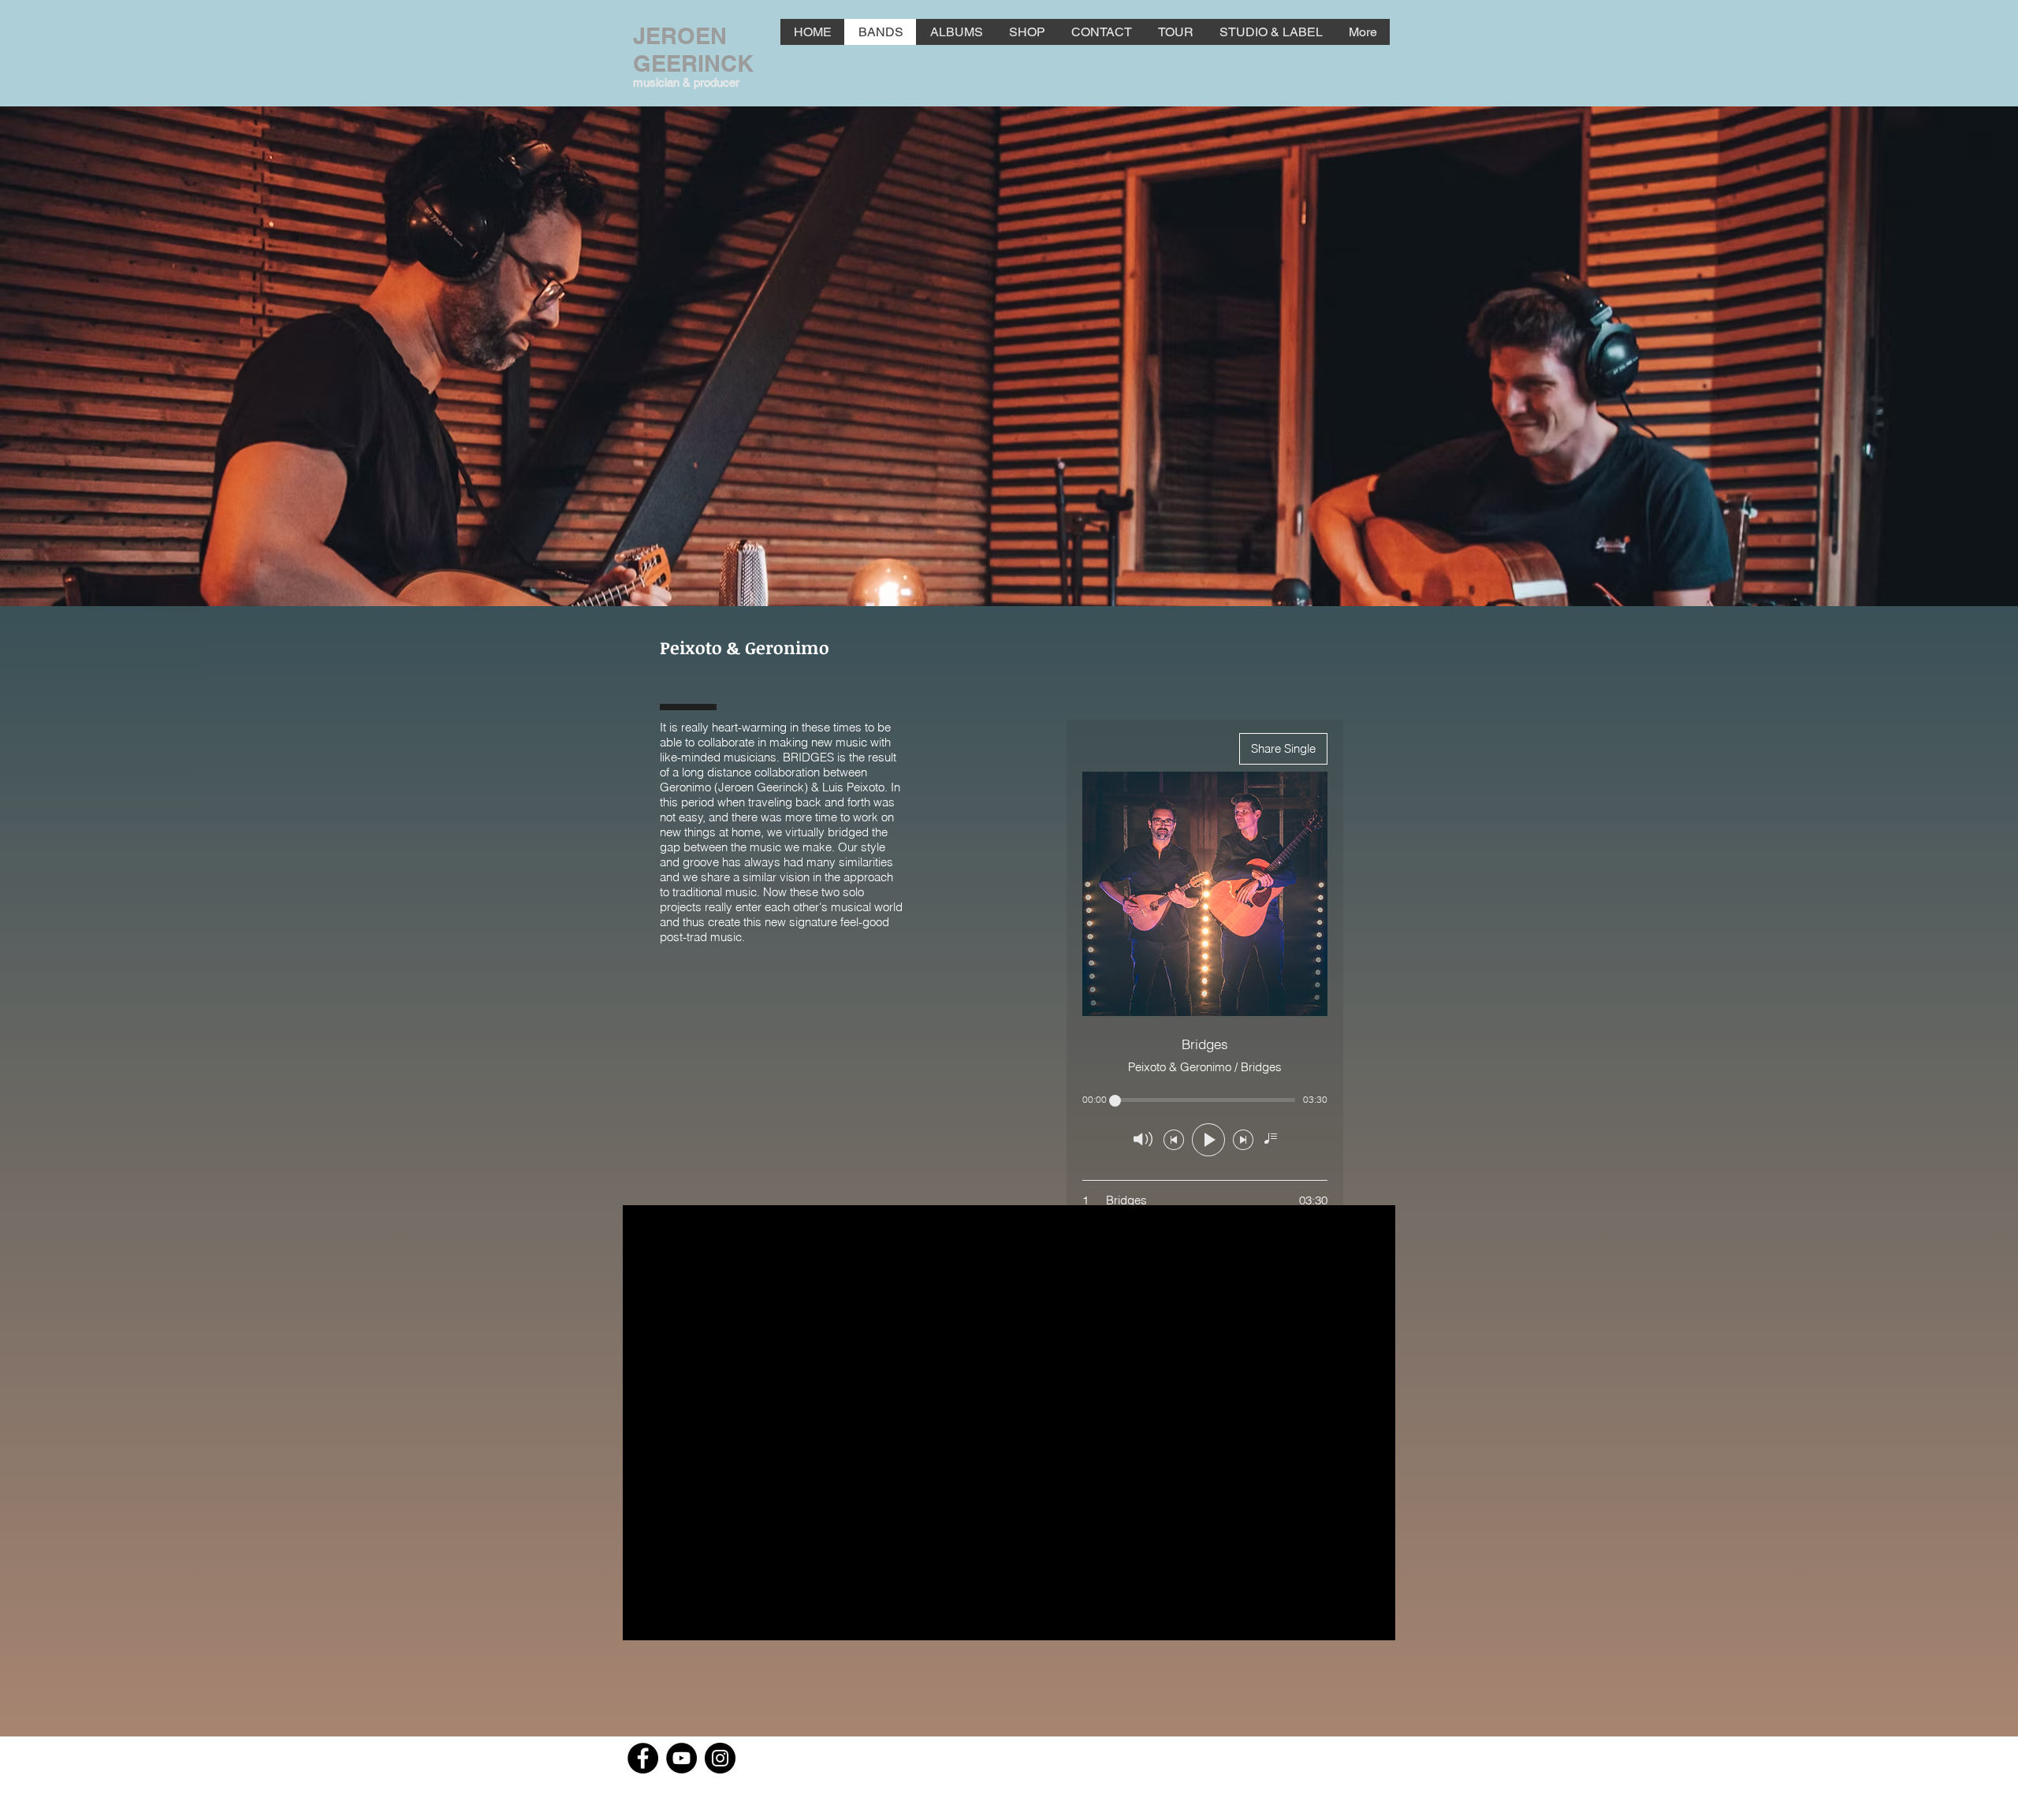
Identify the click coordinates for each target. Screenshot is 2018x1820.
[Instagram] (720, 1758)
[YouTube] (681, 1758)
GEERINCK (693, 63)
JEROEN (680, 36)
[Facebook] (643, 1758)
